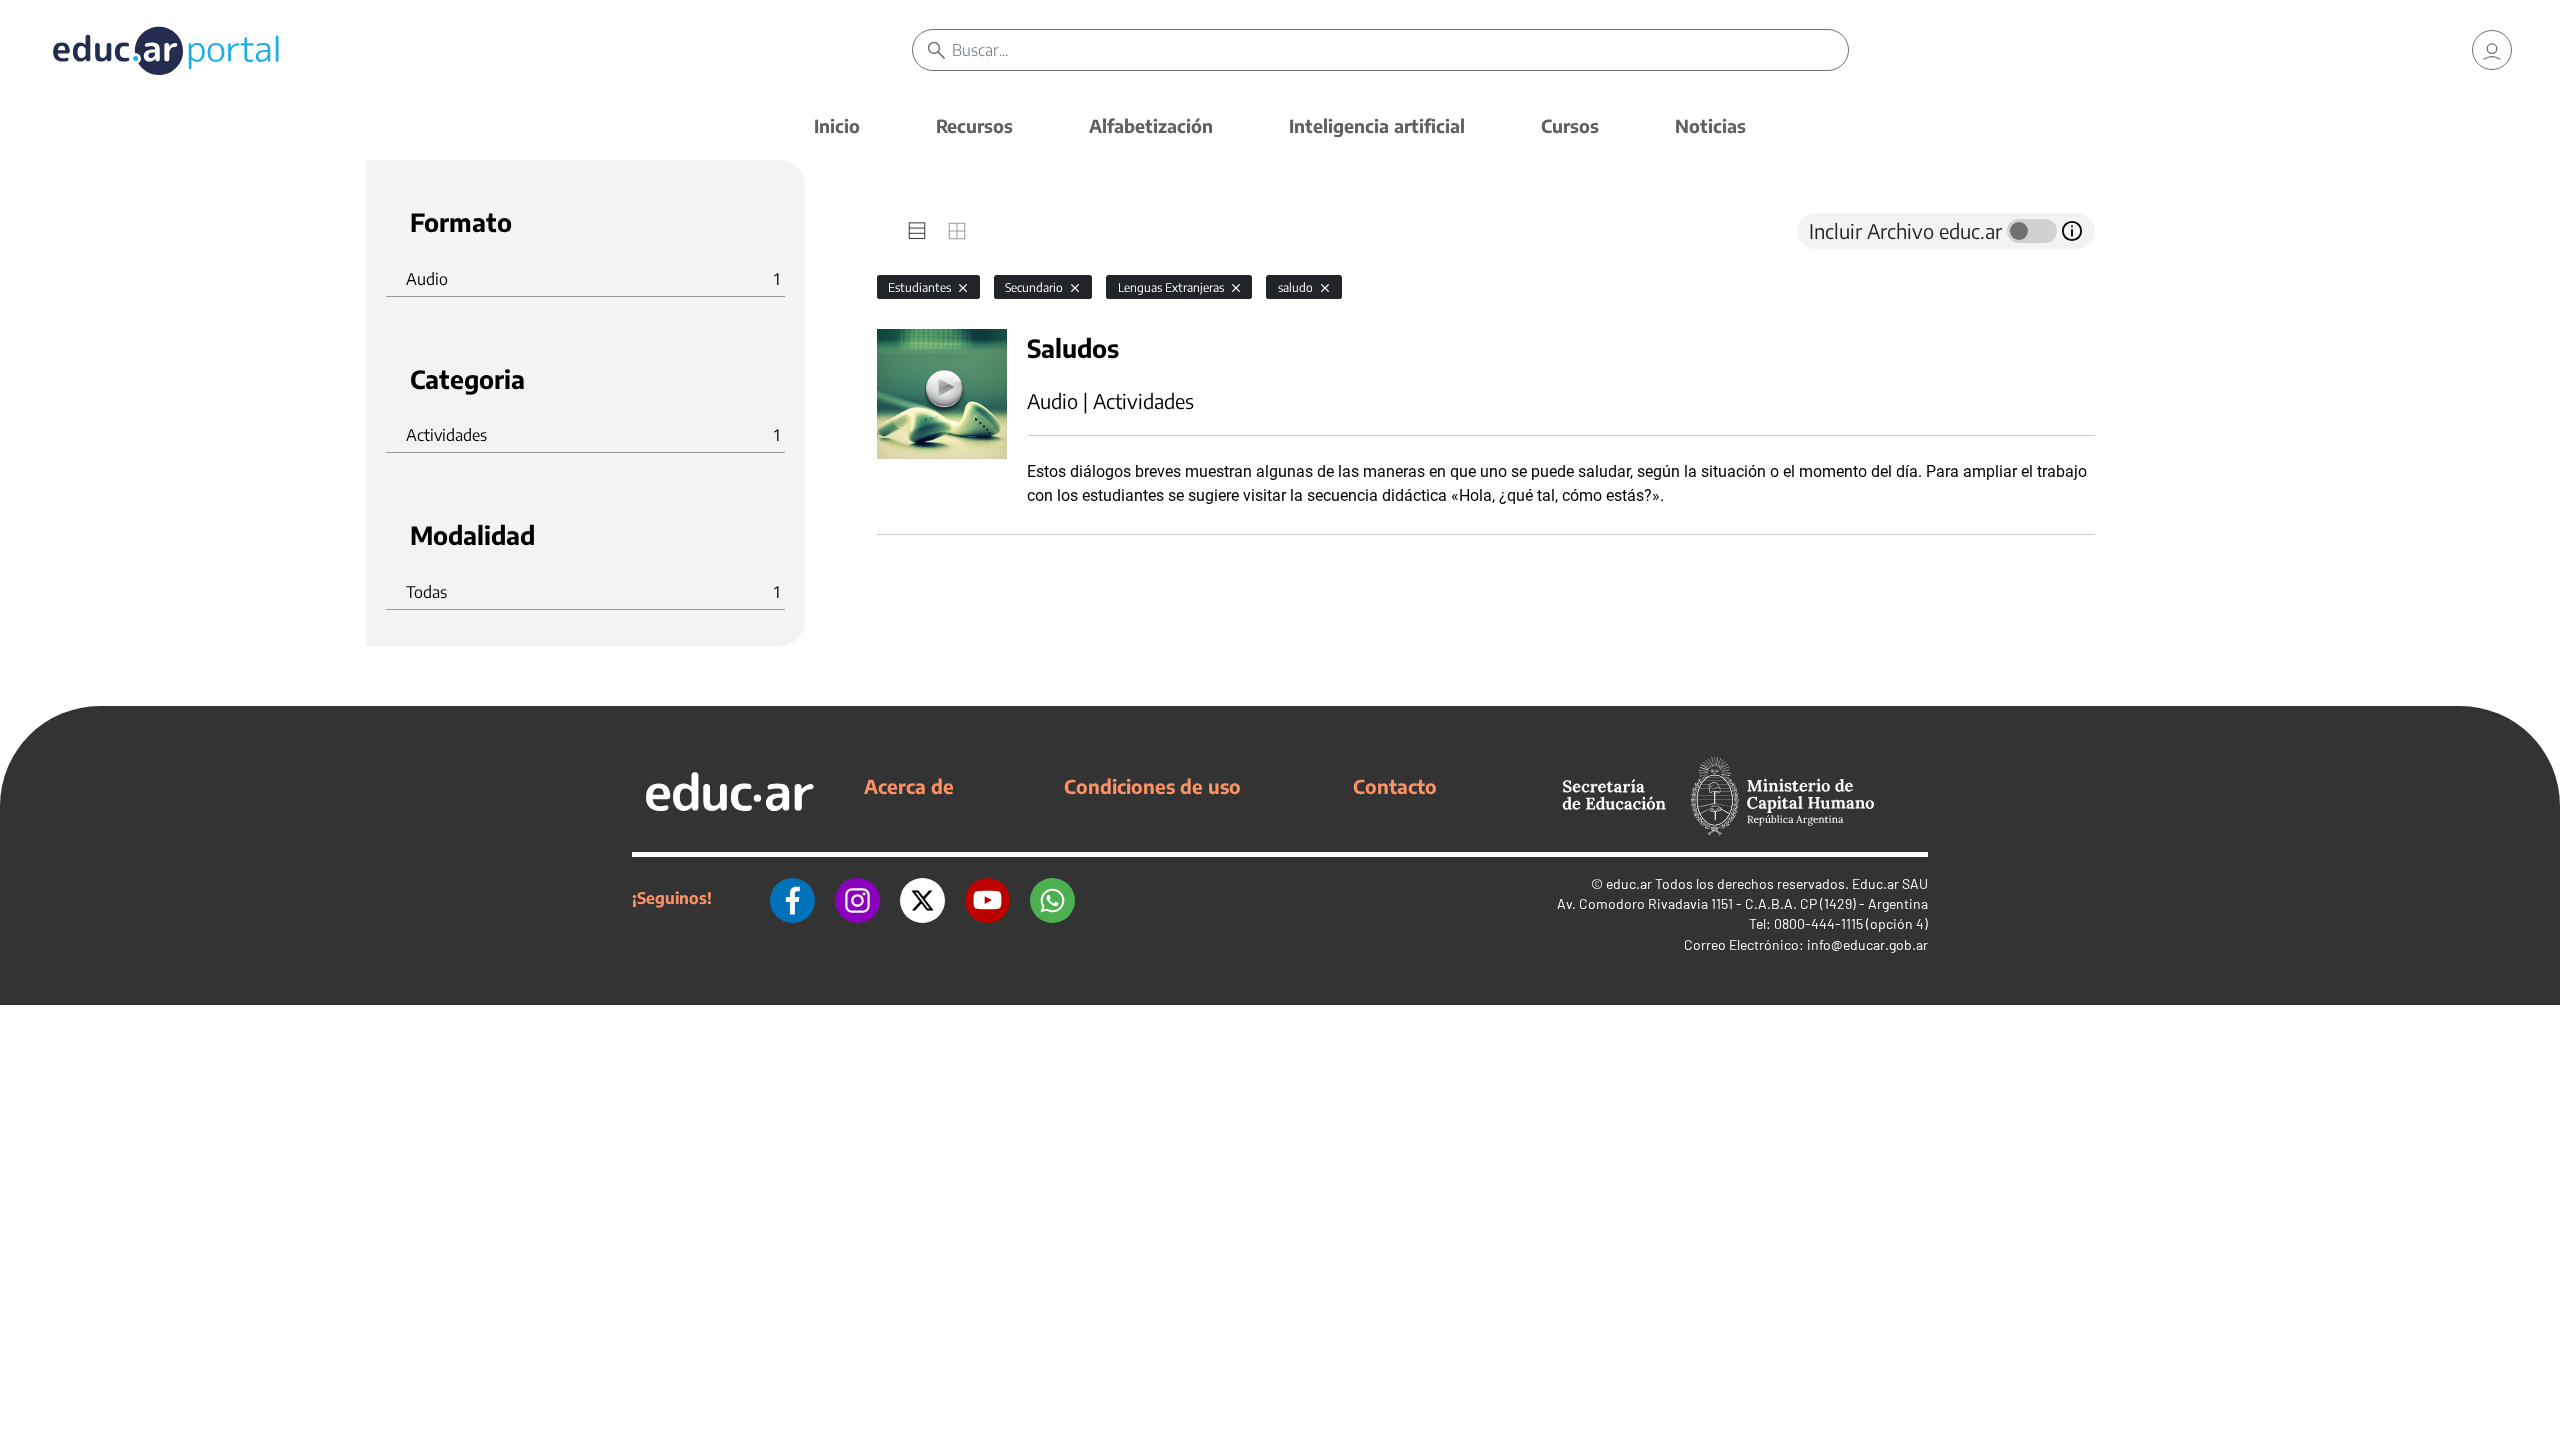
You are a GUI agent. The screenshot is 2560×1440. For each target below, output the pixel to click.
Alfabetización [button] (1151, 125)
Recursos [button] (974, 125)
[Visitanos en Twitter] (922, 898)
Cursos (1570, 125)
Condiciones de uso (1152, 786)
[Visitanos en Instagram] (857, 898)
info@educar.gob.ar (1867, 944)
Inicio (837, 125)
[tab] (917, 231)
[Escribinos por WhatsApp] (1052, 898)
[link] (2492, 50)
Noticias (1710, 125)
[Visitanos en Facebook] (792, 898)
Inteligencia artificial (1377, 125)
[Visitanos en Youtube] (987, 898)
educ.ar (1629, 883)
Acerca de (909, 786)
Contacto (1395, 786)
